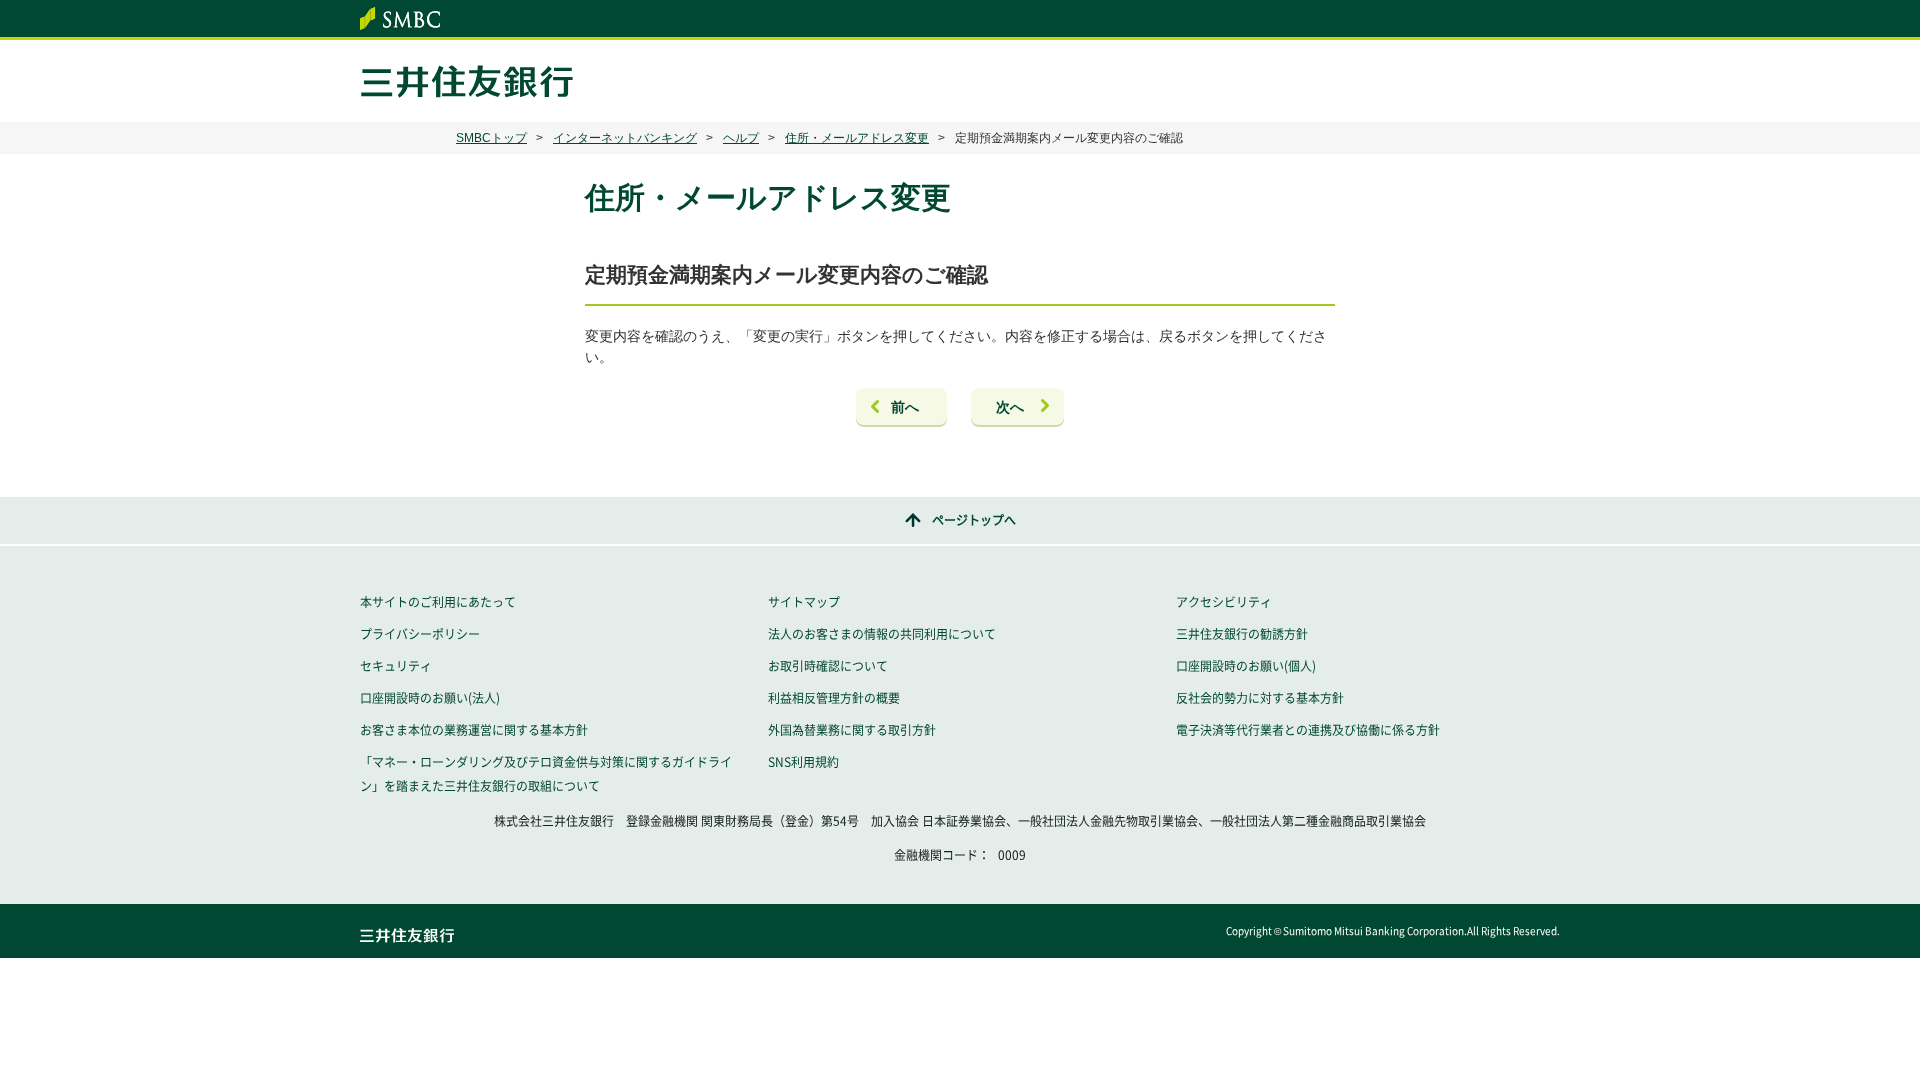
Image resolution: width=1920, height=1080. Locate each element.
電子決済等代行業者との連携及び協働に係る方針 (1308, 730)
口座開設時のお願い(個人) (1246, 666)
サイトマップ (804, 602)
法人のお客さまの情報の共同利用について (882, 634)
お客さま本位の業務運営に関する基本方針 (474, 730)
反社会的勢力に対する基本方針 (1260, 698)
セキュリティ (396, 666)
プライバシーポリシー (420, 634)
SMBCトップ (491, 138)
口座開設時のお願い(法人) (430, 698)
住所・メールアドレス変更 (857, 138)
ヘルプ (741, 138)
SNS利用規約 (803, 762)
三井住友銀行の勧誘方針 (1242, 634)
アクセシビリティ (1224, 602)
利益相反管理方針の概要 (834, 698)
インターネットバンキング (625, 138)
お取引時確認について (828, 666)
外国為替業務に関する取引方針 (852, 730)
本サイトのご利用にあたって (438, 602)
